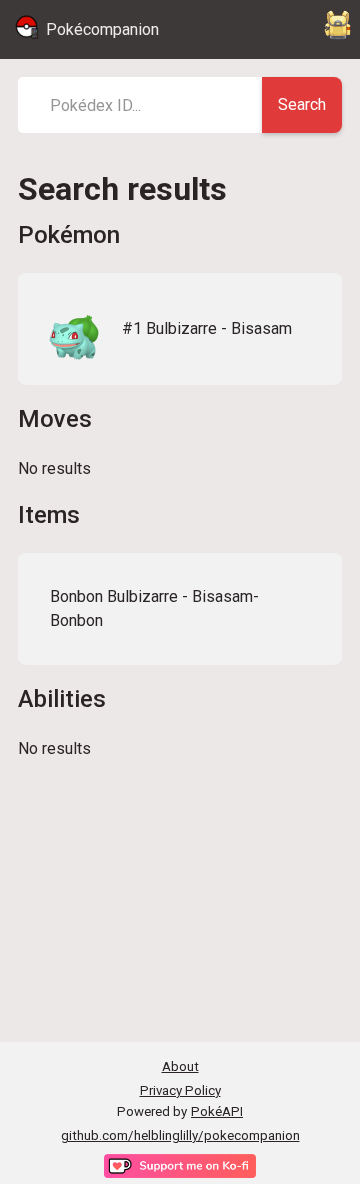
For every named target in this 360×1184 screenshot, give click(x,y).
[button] (180, 329)
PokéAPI (217, 1111)
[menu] (338, 29)
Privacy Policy (180, 1090)
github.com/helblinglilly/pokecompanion (180, 1135)
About (180, 1066)
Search (302, 104)
